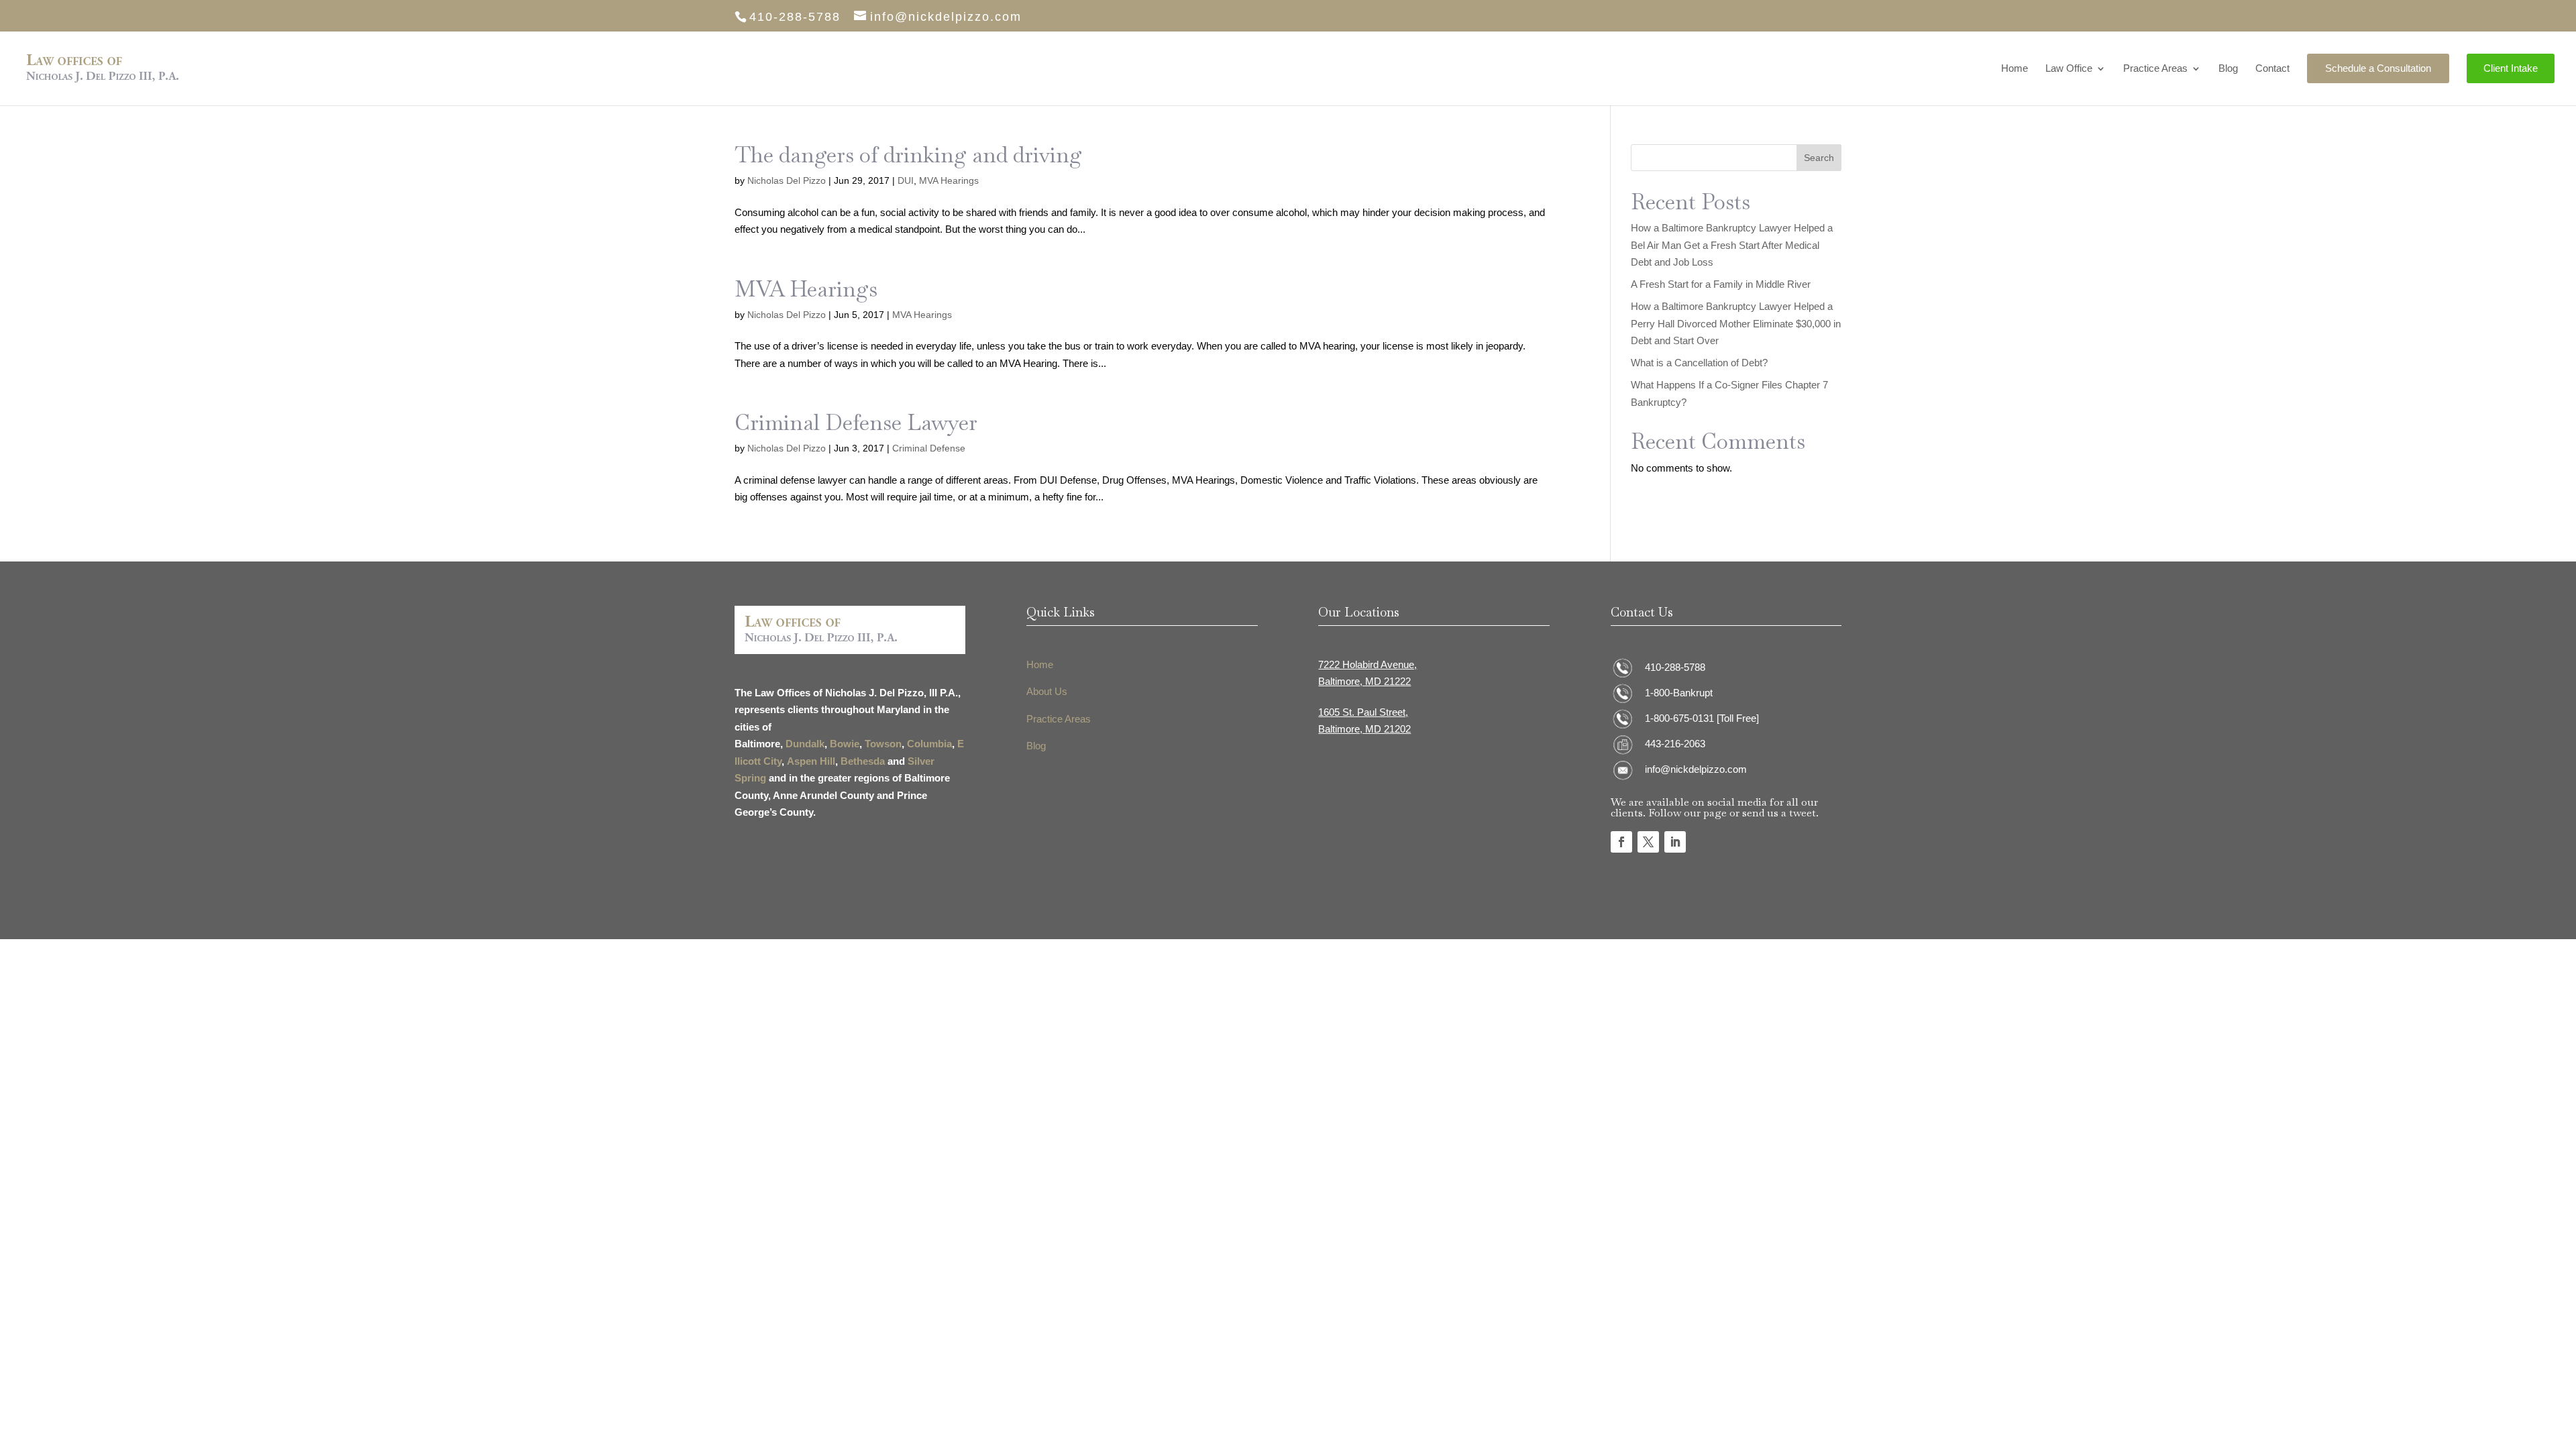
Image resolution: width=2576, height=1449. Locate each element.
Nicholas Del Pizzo (787, 180)
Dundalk (805, 744)
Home (2015, 69)
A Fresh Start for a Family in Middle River (1721, 284)
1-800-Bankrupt (1679, 693)
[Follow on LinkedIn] (1675, 842)
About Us (1047, 691)
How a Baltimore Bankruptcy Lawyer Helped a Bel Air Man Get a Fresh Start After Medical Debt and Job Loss (1732, 245)
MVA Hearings (949, 180)
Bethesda (863, 761)
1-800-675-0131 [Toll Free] (1702, 718)
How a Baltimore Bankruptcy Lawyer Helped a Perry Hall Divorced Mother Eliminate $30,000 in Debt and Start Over (1736, 323)
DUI (906, 180)
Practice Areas (2155, 69)
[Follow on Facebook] (1621, 842)
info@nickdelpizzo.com (1696, 769)
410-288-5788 (1675, 667)
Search (1819, 158)
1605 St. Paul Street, (1363, 712)
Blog (2228, 69)
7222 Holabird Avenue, (1367, 664)
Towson (883, 744)
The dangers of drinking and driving (908, 155)
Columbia (929, 744)
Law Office (2069, 69)
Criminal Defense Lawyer (856, 422)
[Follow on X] (1648, 842)
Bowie (845, 744)
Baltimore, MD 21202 (1364, 729)
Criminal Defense (929, 448)
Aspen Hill (811, 761)
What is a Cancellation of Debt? (1699, 363)
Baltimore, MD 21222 (1364, 681)
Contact (2272, 69)
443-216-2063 (1675, 744)
